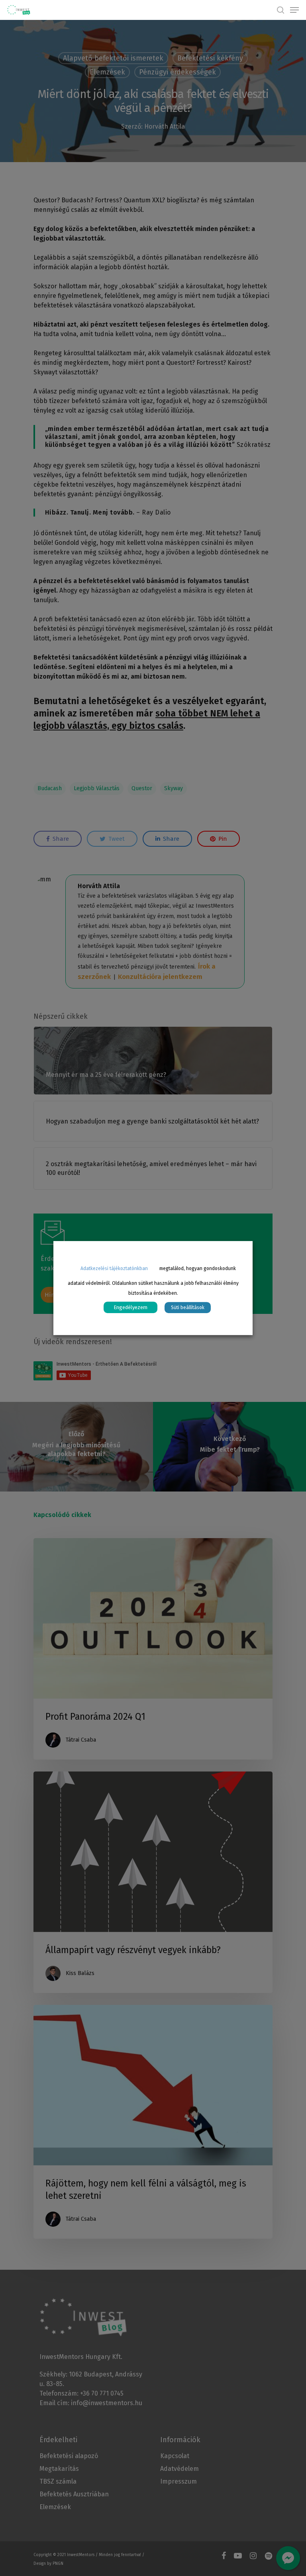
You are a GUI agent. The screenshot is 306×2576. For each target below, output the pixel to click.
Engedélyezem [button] (130, 1307)
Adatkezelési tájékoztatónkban (114, 1268)
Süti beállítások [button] (188, 1308)
